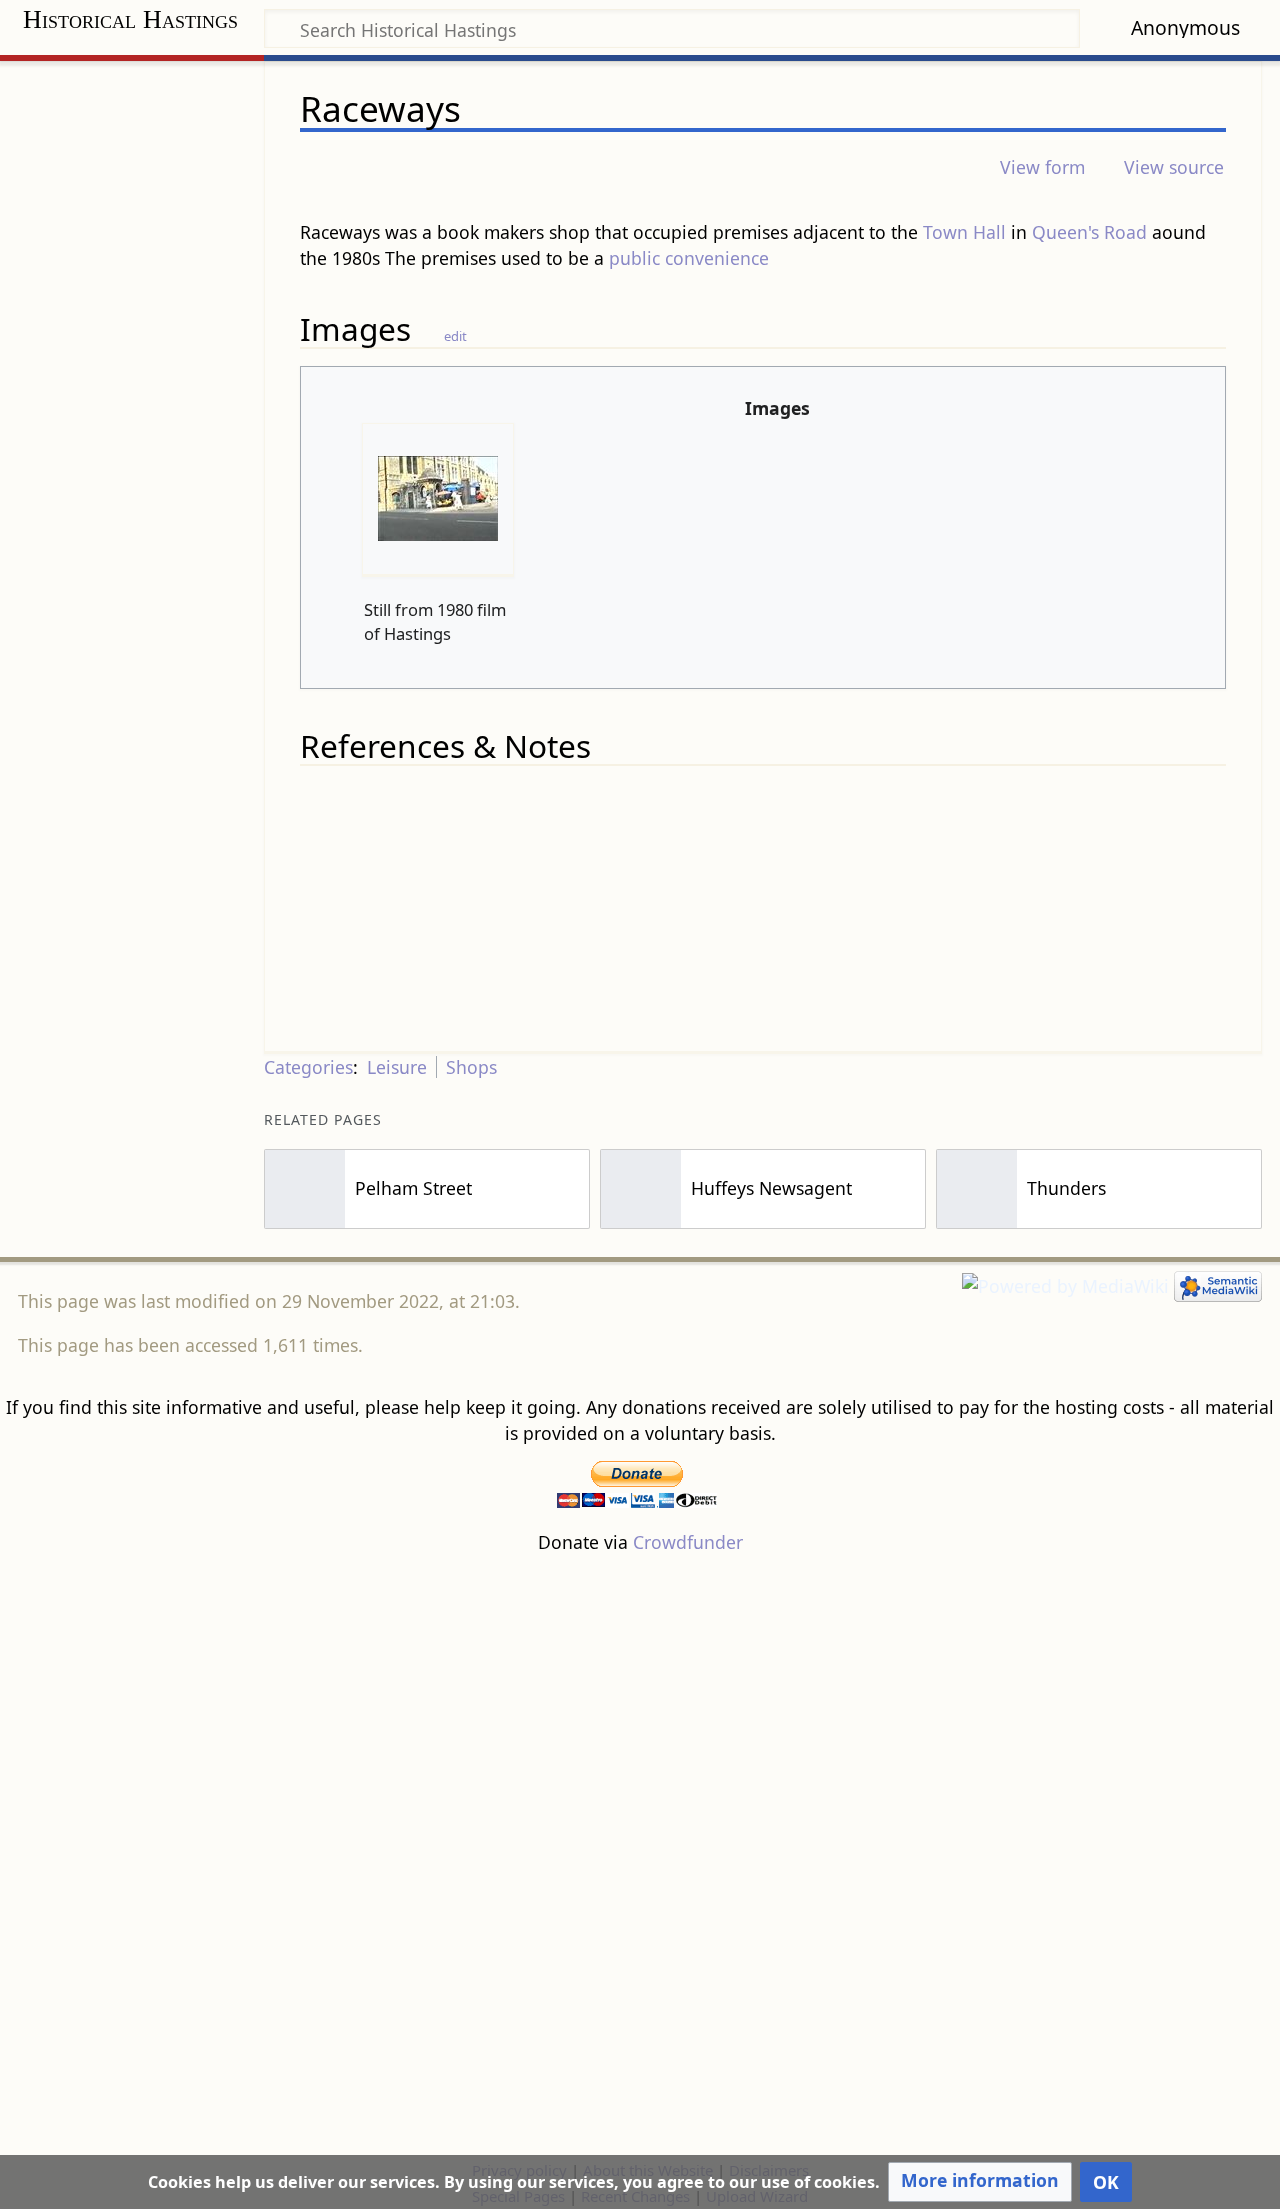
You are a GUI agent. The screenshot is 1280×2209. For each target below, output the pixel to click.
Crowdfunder (688, 1542)
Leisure (397, 1067)
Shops (471, 1067)
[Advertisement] (640, 1856)
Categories (308, 1067)
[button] (980, 2182)
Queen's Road (1089, 232)
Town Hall (964, 232)
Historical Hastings (130, 19)
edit (455, 336)
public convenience (689, 258)
